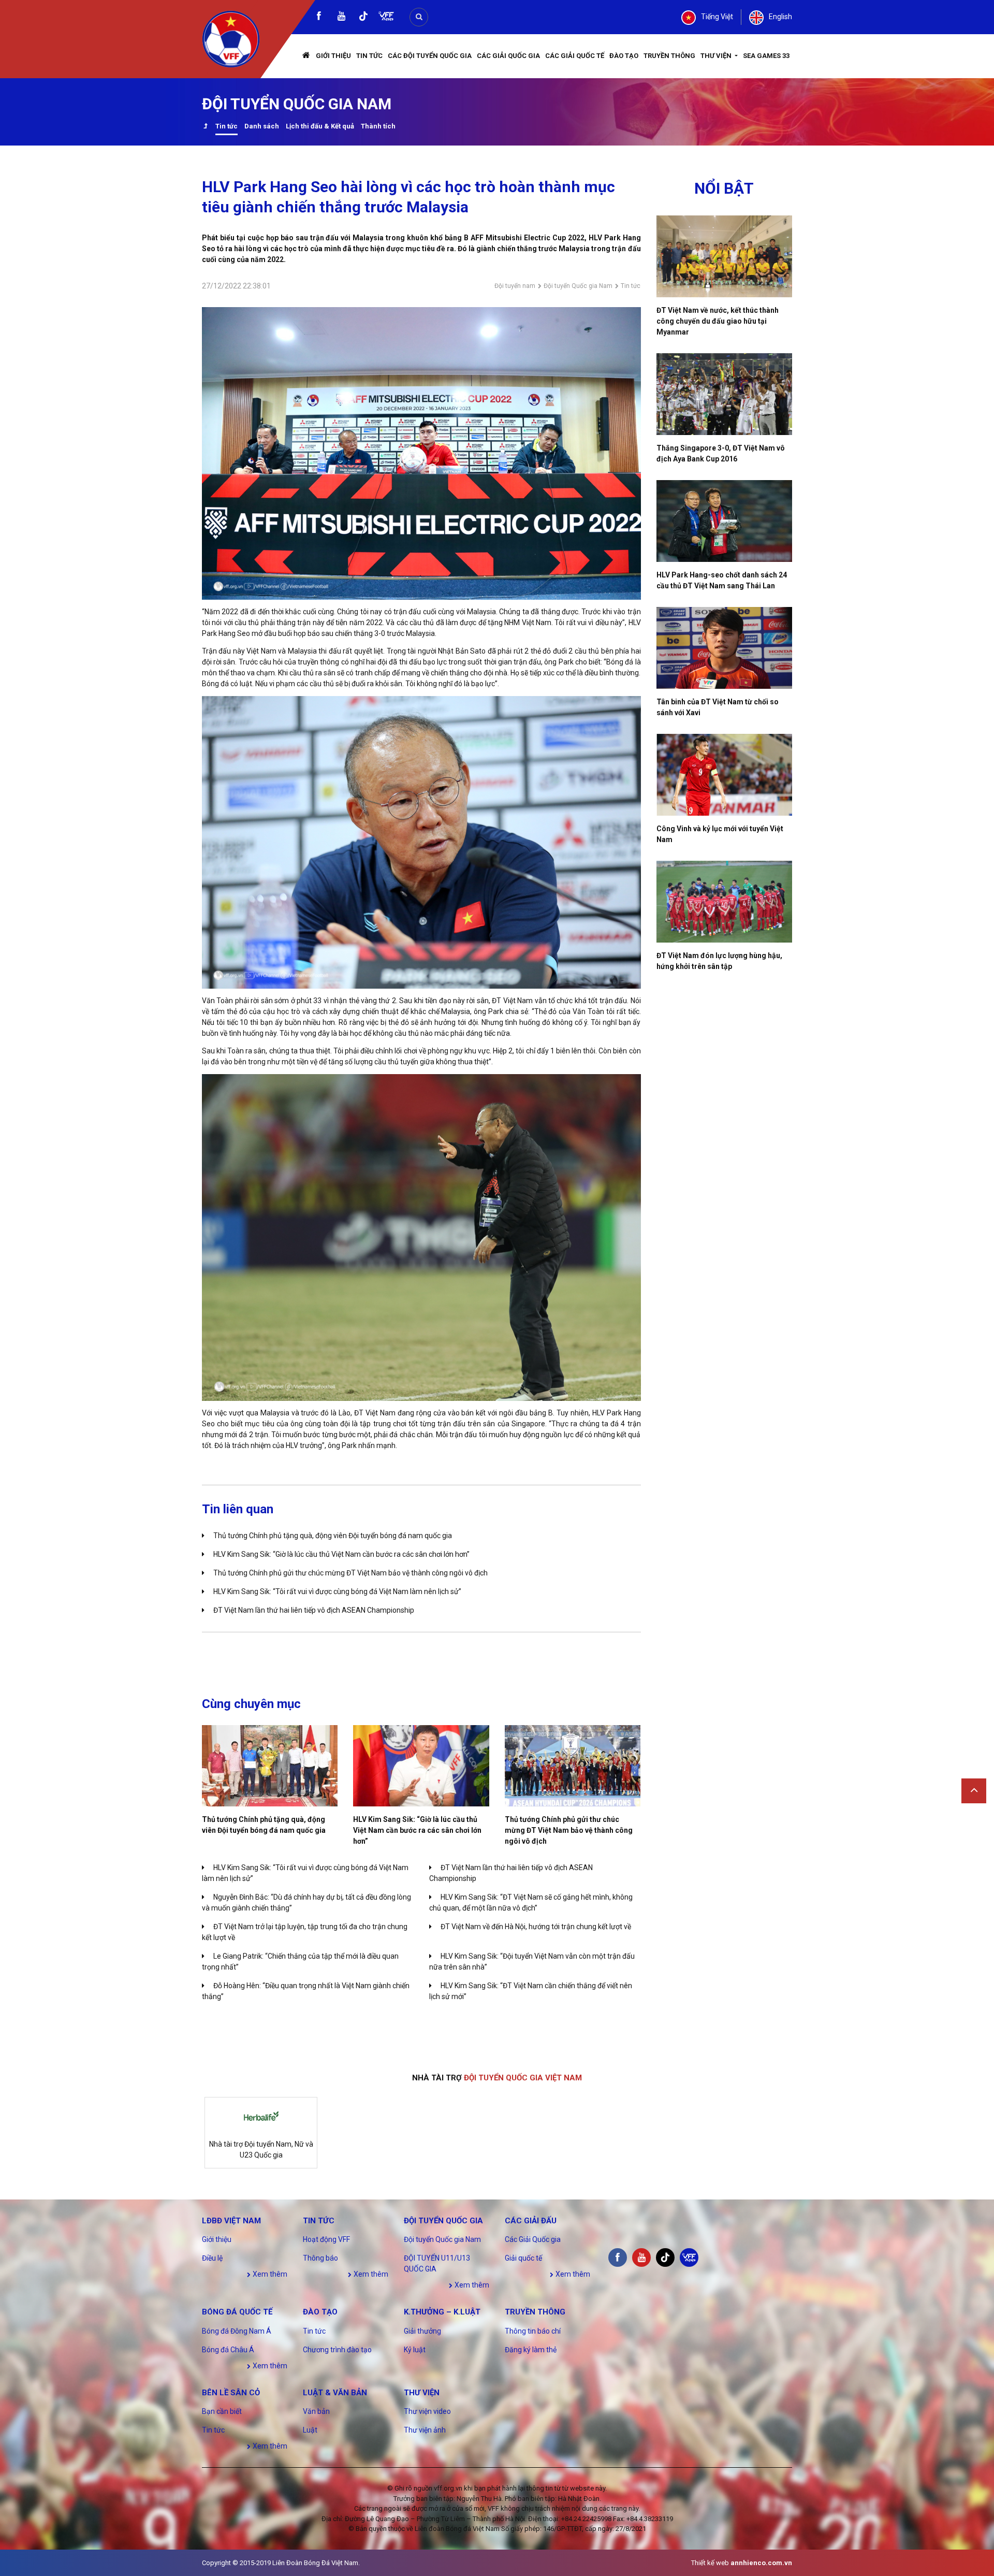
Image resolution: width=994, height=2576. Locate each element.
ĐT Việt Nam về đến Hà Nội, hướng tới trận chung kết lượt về (536, 1927)
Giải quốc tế (523, 2258)
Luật (310, 2430)
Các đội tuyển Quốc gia (430, 56)
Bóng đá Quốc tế (237, 2312)
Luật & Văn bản (335, 2393)
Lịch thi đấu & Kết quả (320, 126)
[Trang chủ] (306, 56)
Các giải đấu (531, 2221)
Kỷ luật (415, 2350)
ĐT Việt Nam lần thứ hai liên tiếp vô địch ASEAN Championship (314, 1610)
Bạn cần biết (222, 2411)
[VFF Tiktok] (363, 18)
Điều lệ (212, 2258)
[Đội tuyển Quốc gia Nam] (205, 127)
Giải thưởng (422, 2331)
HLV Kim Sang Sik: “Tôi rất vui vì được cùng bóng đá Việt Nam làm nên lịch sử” (337, 1591)
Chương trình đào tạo (337, 2350)
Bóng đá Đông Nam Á (237, 2331)
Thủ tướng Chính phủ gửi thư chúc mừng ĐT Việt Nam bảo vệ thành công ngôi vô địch (350, 1573)
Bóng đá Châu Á (228, 2350)
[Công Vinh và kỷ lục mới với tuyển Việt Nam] (725, 775)
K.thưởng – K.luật (442, 2312)
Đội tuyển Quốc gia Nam (578, 286)
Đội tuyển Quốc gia (443, 2221)
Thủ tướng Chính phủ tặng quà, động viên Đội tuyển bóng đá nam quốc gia (333, 1536)
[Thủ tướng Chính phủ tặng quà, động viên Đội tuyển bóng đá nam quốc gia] (270, 1766)
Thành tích (378, 126)
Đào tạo (624, 56)
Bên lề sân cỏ (231, 2393)
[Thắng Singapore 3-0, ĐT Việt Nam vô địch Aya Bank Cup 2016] (725, 394)
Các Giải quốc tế (575, 56)
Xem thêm (269, 2274)
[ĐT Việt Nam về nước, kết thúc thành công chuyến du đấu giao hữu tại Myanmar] (725, 256)
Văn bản (316, 2411)
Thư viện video (427, 2411)
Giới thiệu (333, 56)
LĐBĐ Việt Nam (231, 2221)
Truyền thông (669, 56)
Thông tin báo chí (533, 2331)
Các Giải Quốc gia (508, 56)
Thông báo (320, 2258)
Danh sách (262, 126)
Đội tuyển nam (515, 286)
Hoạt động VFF (326, 2239)
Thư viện (717, 56)
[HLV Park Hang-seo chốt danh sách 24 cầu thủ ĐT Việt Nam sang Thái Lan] (725, 521)
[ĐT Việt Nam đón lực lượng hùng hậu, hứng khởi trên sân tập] (725, 902)
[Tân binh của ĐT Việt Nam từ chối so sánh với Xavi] (725, 648)
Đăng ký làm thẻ (531, 2350)
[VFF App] (386, 17)
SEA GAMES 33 (766, 56)
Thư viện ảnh (425, 2430)
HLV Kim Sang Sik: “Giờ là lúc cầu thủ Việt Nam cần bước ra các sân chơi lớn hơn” (341, 1554)
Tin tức (369, 56)
